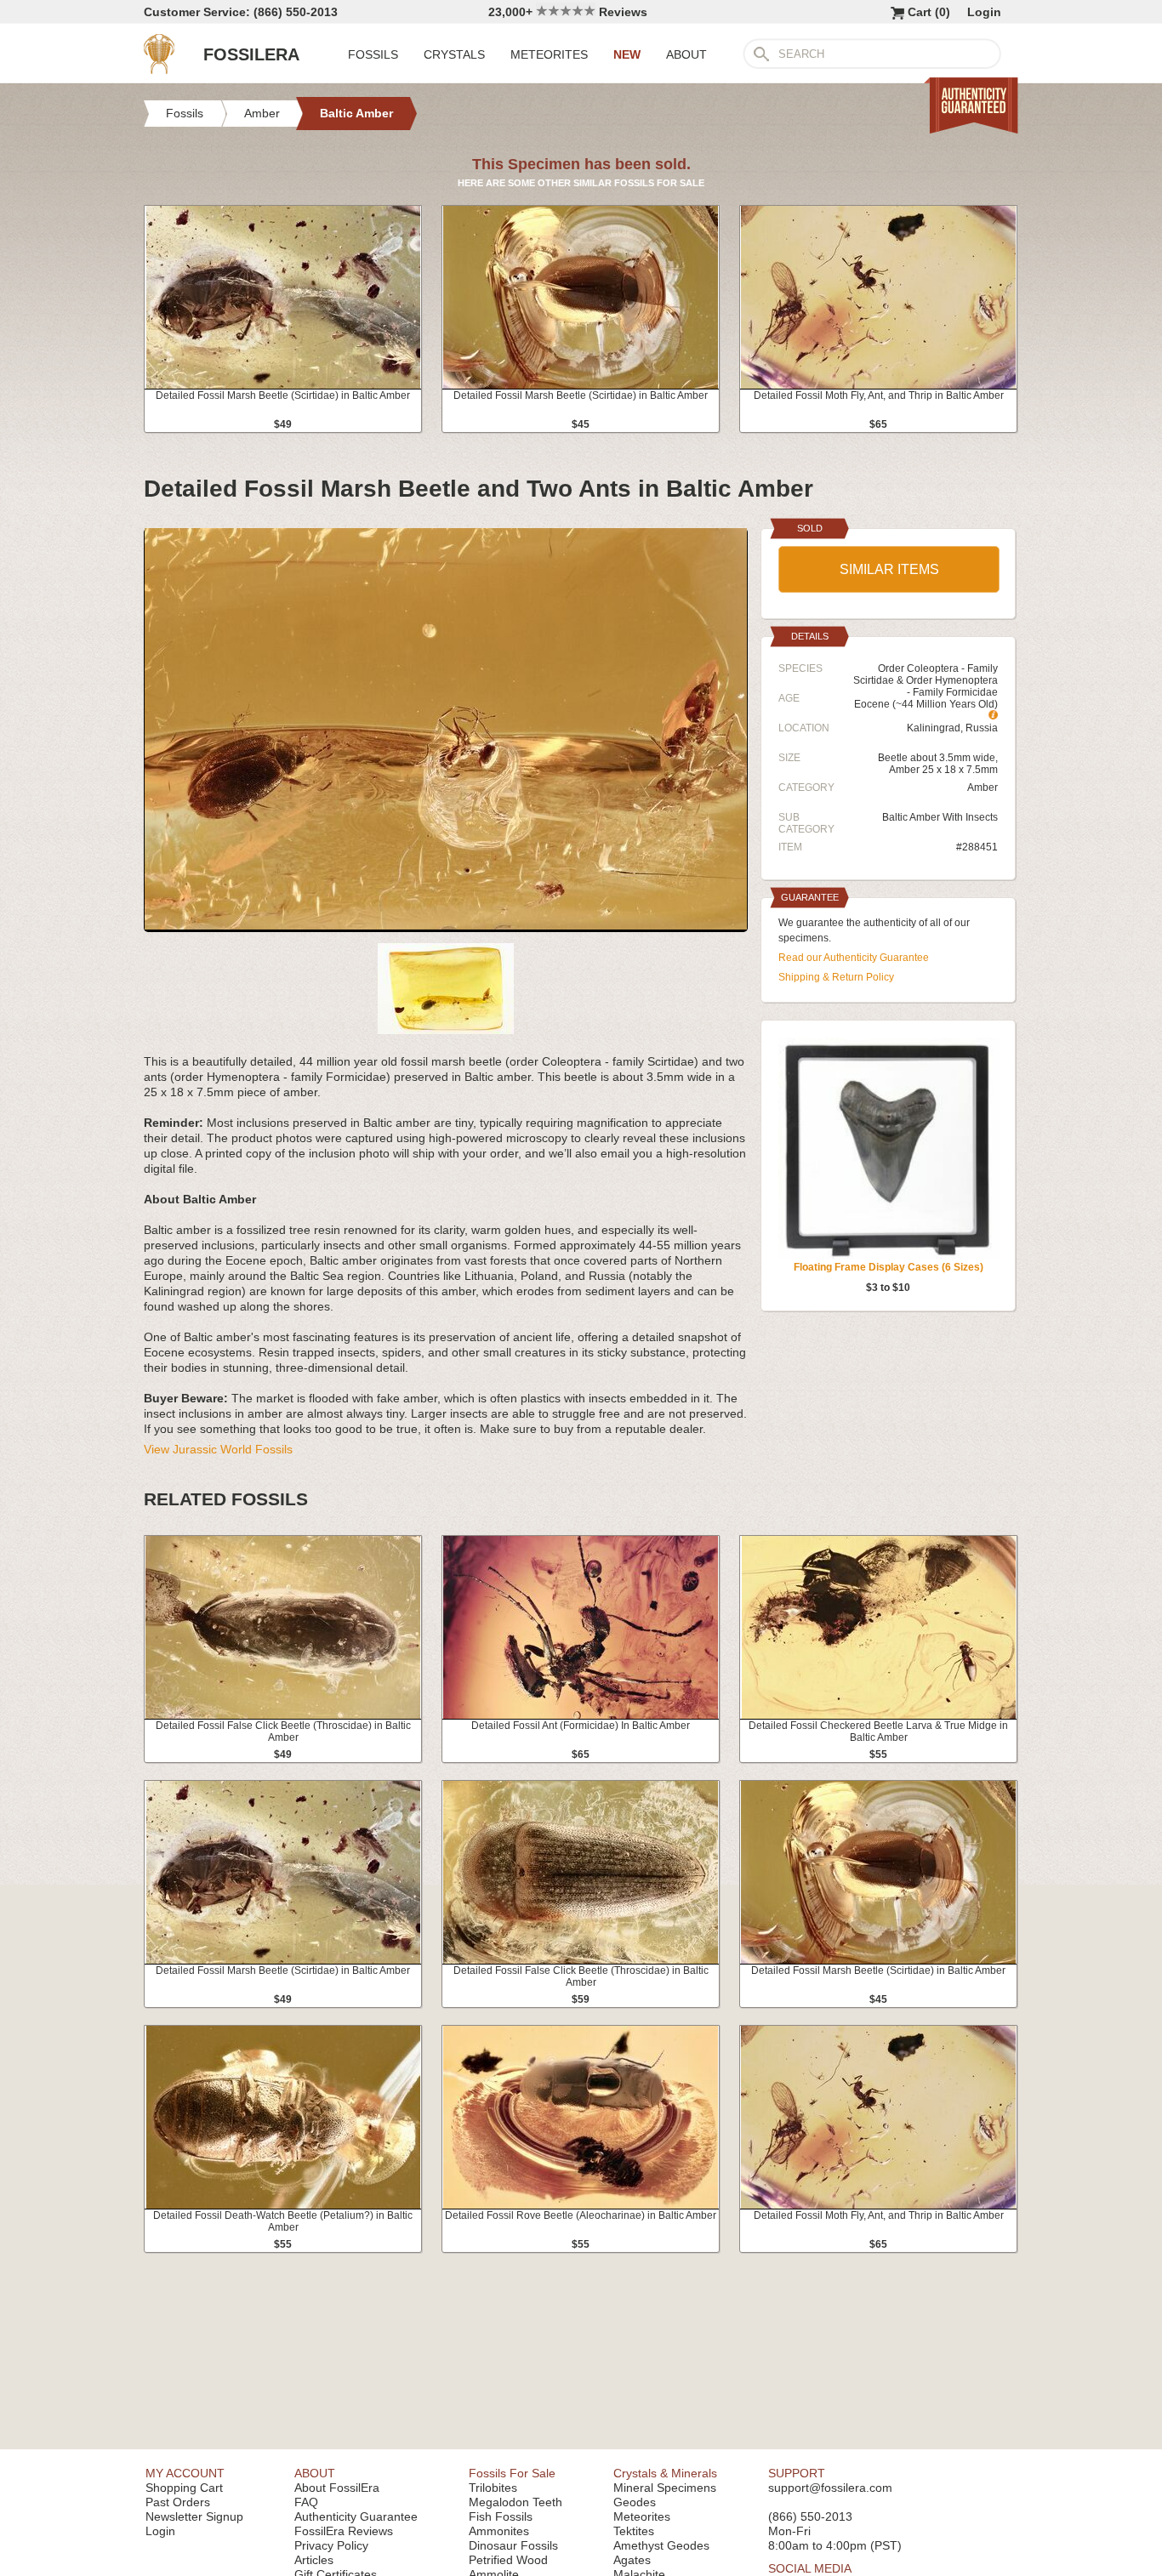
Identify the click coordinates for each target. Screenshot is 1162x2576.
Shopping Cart (184, 2488)
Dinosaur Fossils (513, 2545)
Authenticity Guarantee (356, 2516)
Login (984, 12)
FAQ (306, 2502)
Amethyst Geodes (661, 2545)
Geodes (635, 2502)
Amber (983, 788)
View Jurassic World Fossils (218, 1449)
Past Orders (178, 2502)
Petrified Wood (508, 2560)
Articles (314, 2560)
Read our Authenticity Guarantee (854, 958)
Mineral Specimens (665, 2488)
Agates (632, 2560)
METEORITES (549, 54)
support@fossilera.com (830, 2488)
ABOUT (686, 54)
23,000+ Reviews (568, 12)
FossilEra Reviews (344, 2531)
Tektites (634, 2531)
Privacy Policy (331, 2545)
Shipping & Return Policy (836, 977)
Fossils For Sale (512, 2473)
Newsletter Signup (194, 2516)
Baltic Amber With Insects (940, 817)
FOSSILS (373, 54)
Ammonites (499, 2531)
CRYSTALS (454, 54)
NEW (627, 54)
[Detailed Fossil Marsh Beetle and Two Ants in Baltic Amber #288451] (446, 925)
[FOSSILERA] (159, 70)
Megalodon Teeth (515, 2502)
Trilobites (493, 2488)
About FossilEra (337, 2488)
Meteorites (642, 2516)
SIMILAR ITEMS (889, 569)
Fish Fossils (501, 2516)
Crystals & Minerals (665, 2473)
